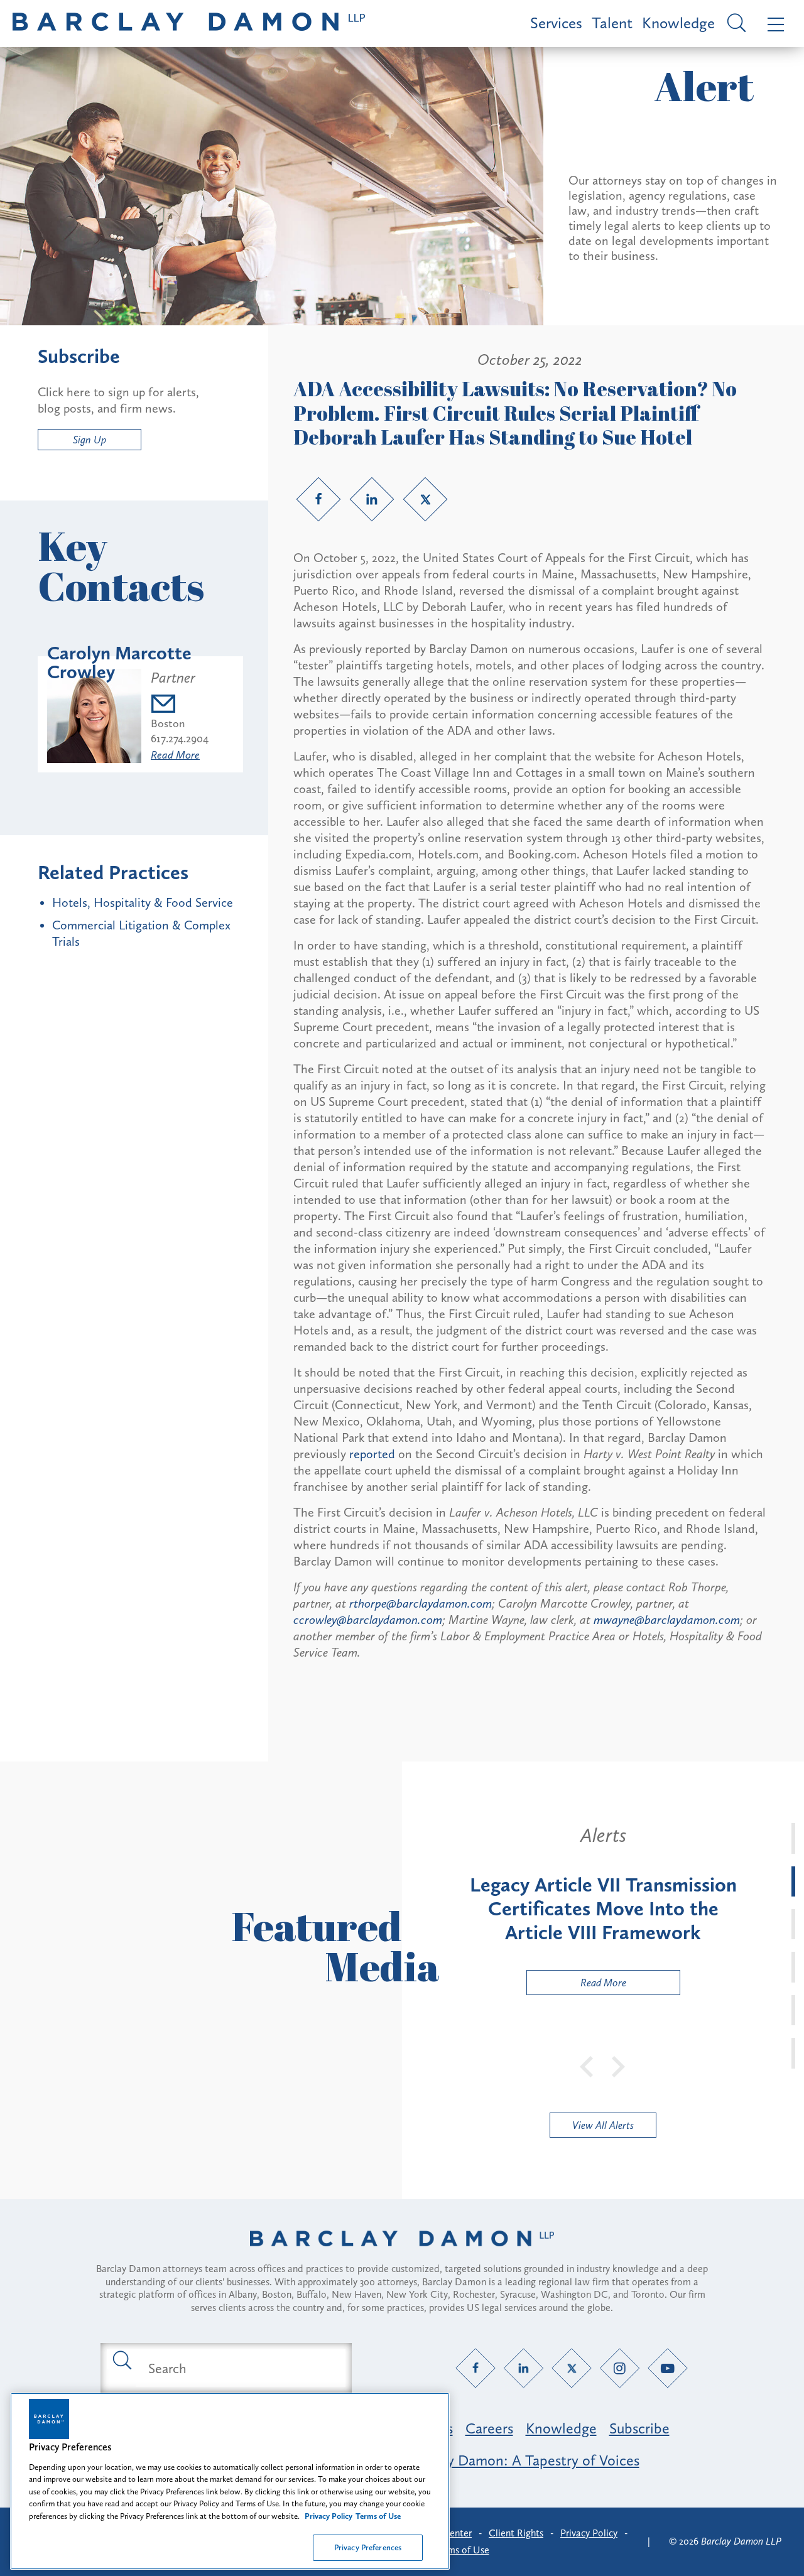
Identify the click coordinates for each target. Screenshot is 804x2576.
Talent (612, 23)
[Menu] (773, 24)
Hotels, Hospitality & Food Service (143, 902)
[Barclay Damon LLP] (189, 24)
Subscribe (639, 2428)
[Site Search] (735, 24)
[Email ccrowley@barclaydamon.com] (180, 706)
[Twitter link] (425, 499)
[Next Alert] (619, 2065)
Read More (175, 755)
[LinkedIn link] (372, 499)
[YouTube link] (668, 2368)
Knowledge (678, 23)
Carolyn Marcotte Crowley (119, 663)
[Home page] (402, 2254)
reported (372, 1454)
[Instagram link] (620, 2368)
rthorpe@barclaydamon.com (421, 1603)
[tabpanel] (603, 1909)
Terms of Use (462, 2550)
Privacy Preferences (368, 2547)
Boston (168, 723)
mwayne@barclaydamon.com (667, 1620)
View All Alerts (603, 2125)
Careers (489, 2428)
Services (556, 23)
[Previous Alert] (587, 2065)
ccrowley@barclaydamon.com (368, 1620)
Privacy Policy (589, 2533)
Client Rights (516, 2533)
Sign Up (90, 440)
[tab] (793, 1838)
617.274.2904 (180, 739)
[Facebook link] (318, 499)
